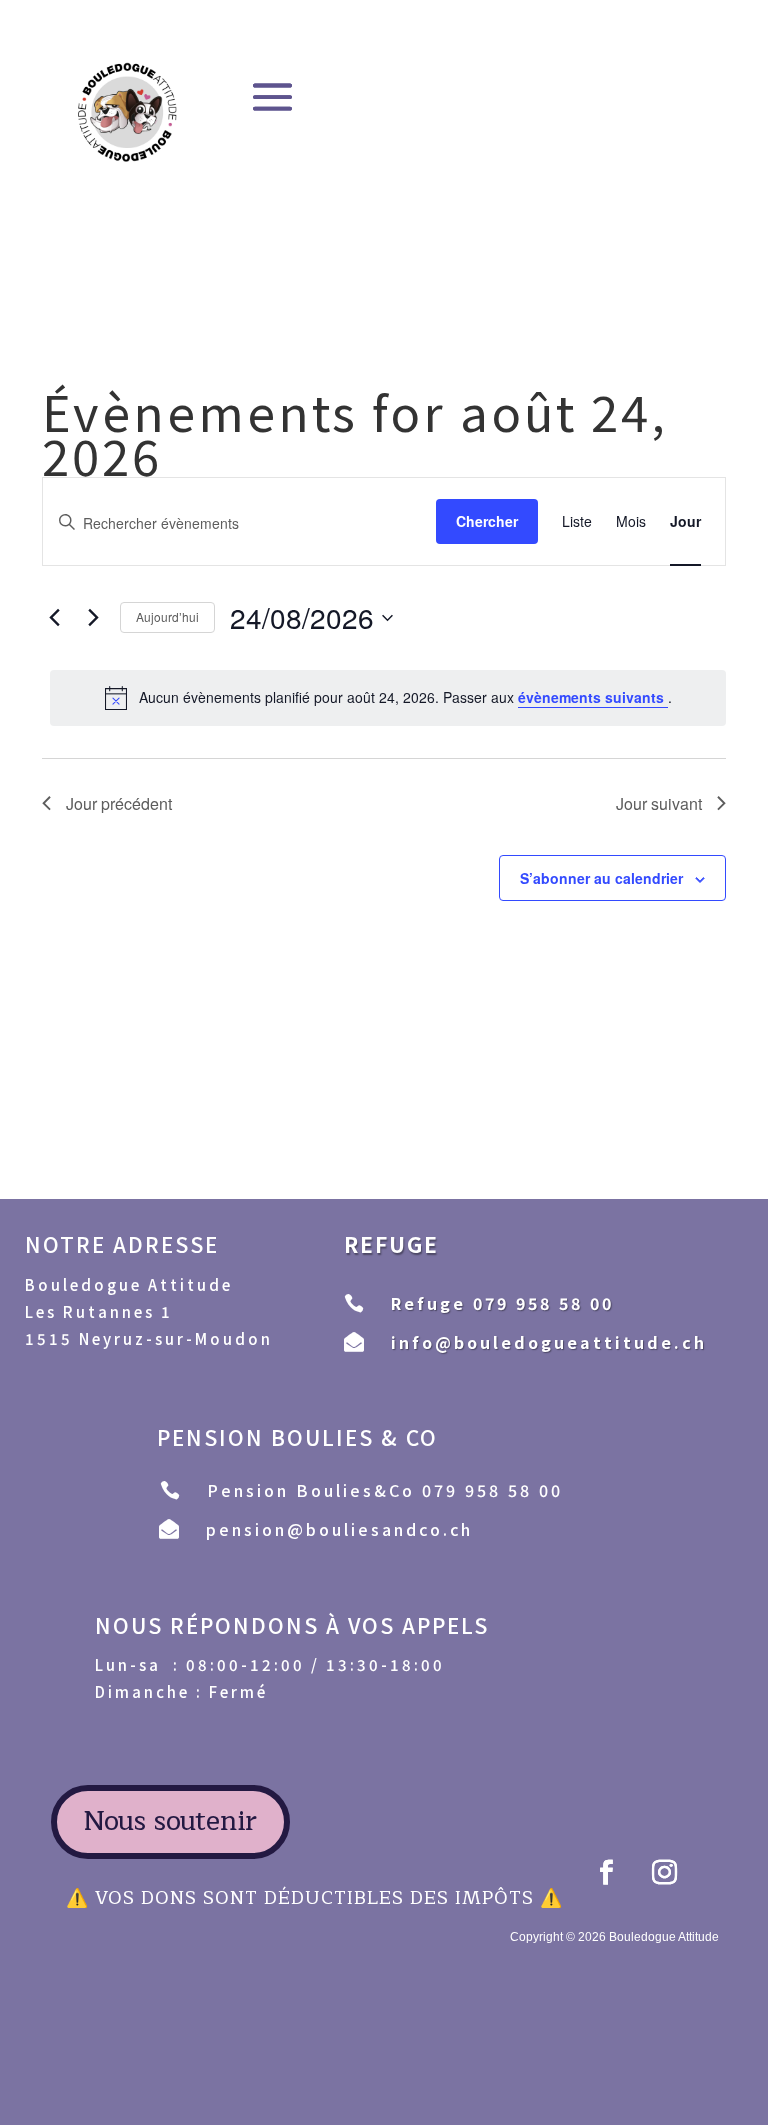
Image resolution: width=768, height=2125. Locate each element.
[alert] (388, 698)
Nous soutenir (170, 1821)
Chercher (487, 521)
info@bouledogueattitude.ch (549, 1342)
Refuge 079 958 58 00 (502, 1303)
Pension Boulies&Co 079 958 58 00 (385, 1490)
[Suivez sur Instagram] (664, 1873)
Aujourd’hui (167, 616)
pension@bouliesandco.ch (339, 1529)
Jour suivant (659, 803)
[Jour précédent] (54, 618)
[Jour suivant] (93, 618)
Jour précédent (119, 803)
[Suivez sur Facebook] (606, 1873)
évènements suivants (593, 697)
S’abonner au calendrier (601, 878)
